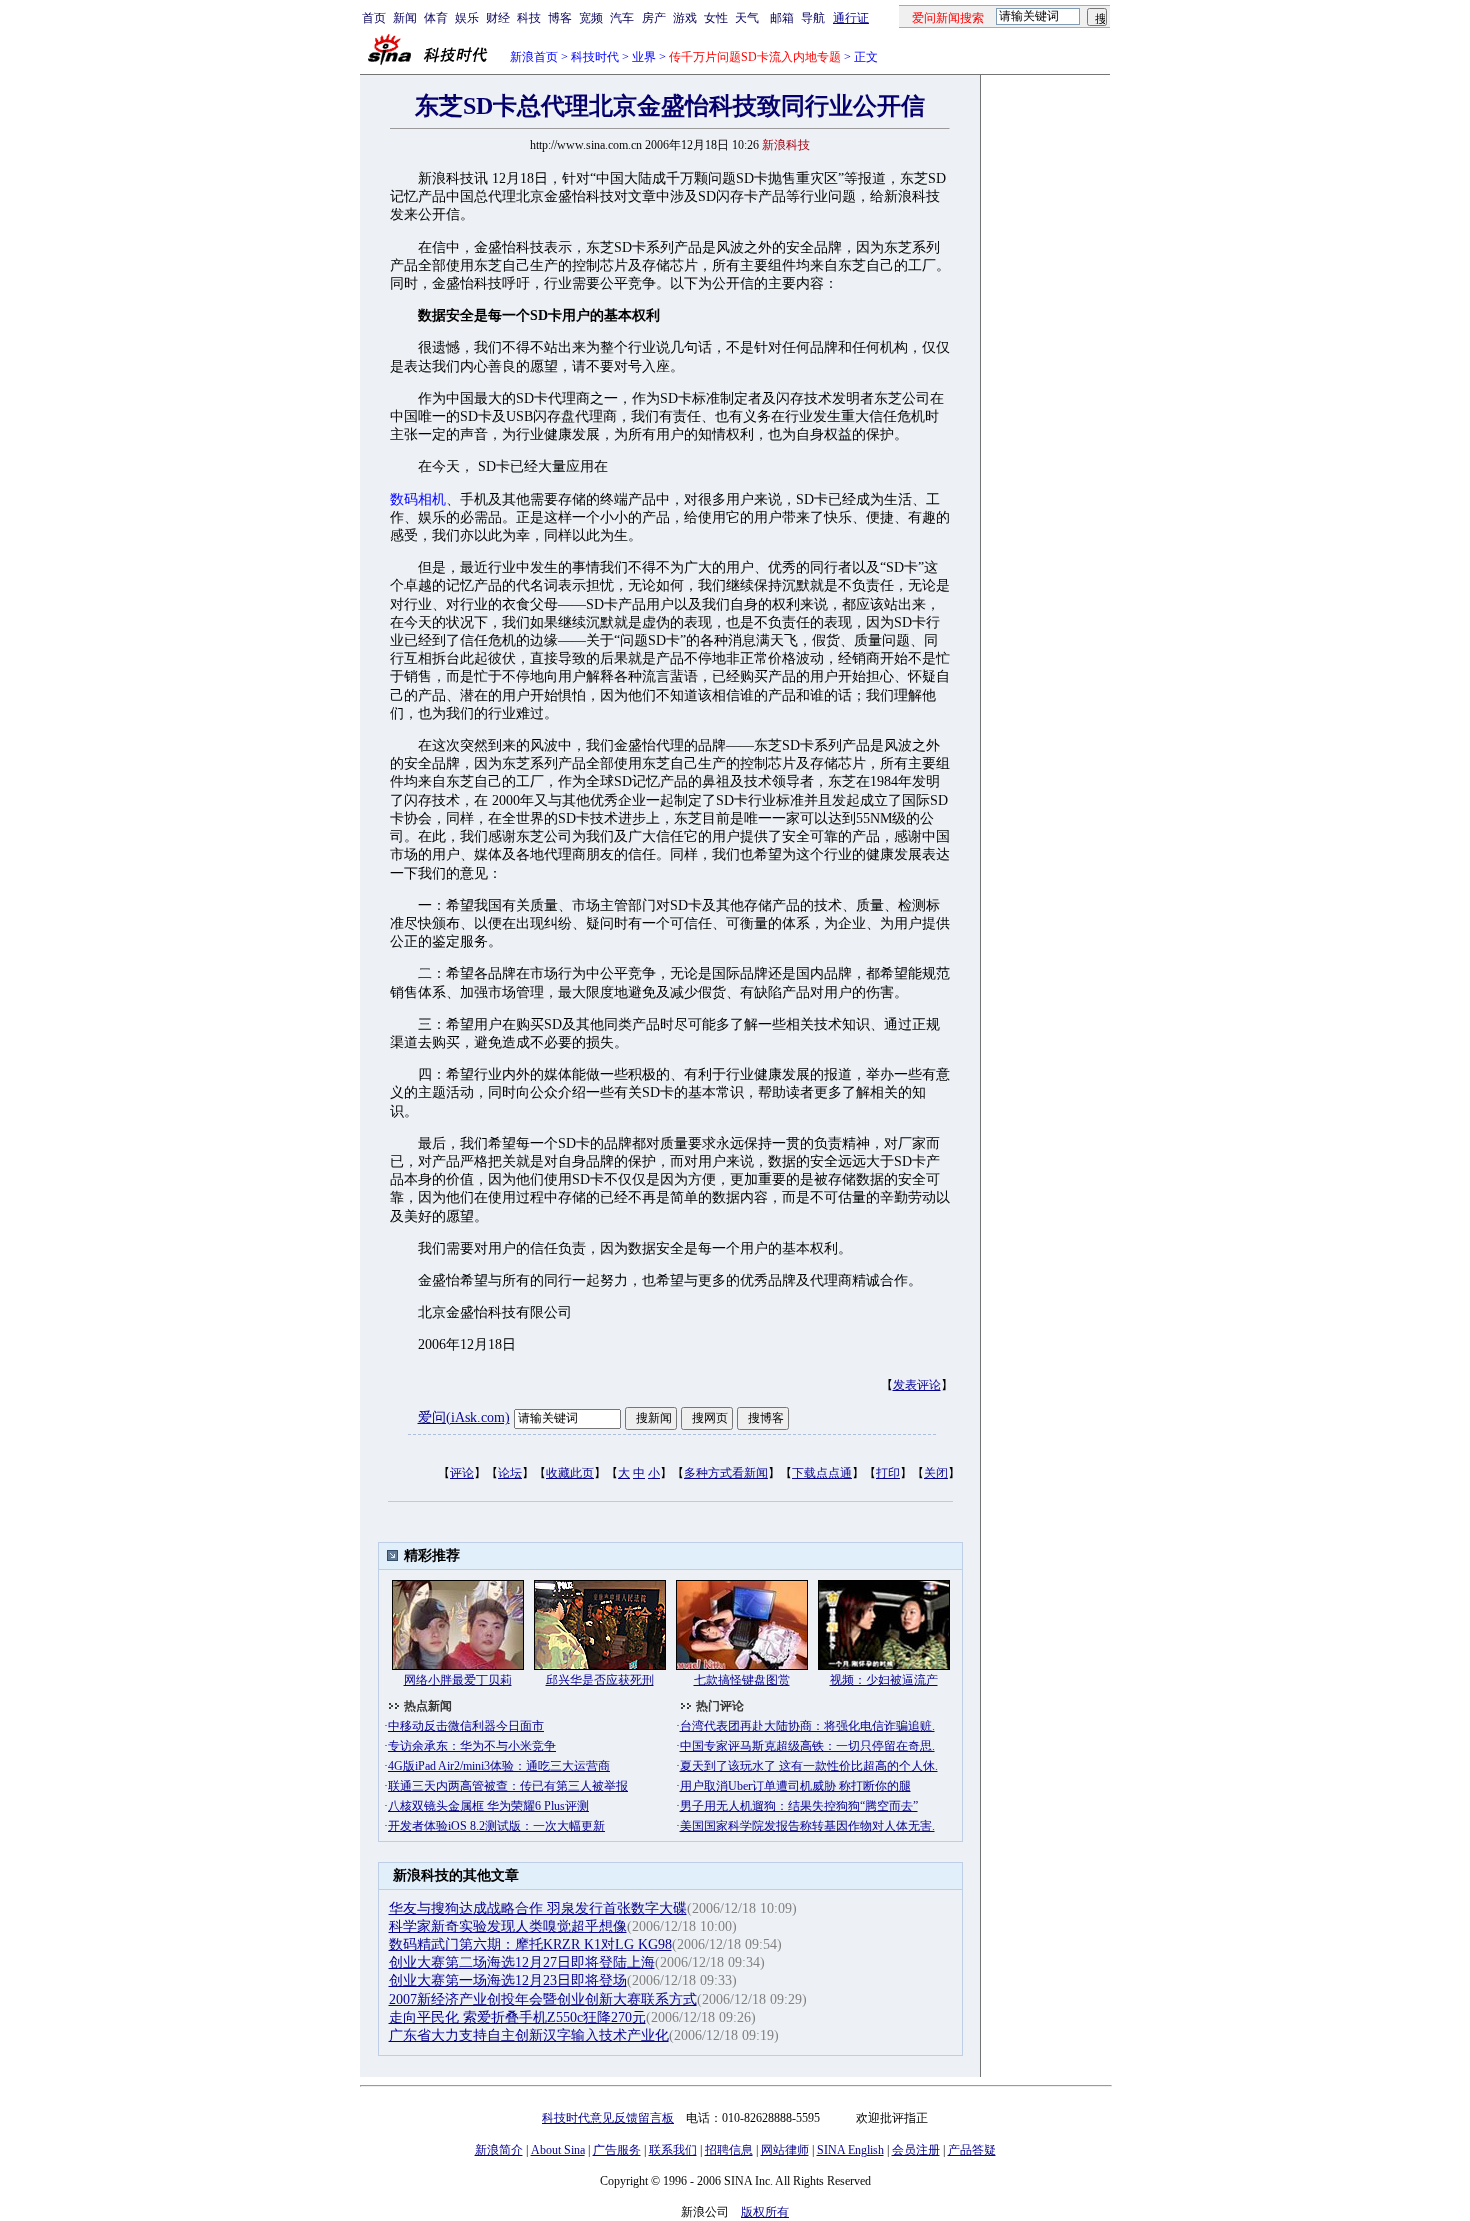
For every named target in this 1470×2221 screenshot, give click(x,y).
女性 (716, 18)
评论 (462, 1473)
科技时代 (595, 57)
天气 (747, 18)
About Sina (558, 2150)
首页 (374, 18)
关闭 (936, 1473)
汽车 (622, 18)
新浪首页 (534, 57)
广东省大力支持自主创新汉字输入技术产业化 (529, 2035)
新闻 (405, 18)
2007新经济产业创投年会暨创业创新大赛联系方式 (543, 1999)
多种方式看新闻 (726, 1473)
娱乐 (467, 18)
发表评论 (917, 1385)
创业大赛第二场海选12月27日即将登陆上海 (522, 1962)
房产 (654, 18)
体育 (436, 18)
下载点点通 (822, 1473)
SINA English (850, 2150)
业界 (644, 57)
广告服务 (617, 2150)
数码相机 (418, 499)
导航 (813, 18)
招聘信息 (729, 2150)
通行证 (851, 18)
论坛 (510, 1473)
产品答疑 (972, 2150)
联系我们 (673, 2150)
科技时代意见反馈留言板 (608, 2118)
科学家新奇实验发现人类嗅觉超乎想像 (508, 1926)
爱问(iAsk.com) (464, 1417)
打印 (888, 1473)
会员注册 (916, 2150)
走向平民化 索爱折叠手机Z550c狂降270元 (517, 2017)
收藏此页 (570, 1473)
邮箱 (782, 18)
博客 (560, 18)
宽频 (591, 18)
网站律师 (785, 2150)
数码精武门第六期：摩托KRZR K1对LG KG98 (530, 1944)
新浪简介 (499, 2150)
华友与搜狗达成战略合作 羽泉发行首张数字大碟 (538, 1908)
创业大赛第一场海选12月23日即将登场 (508, 1980)
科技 (529, 18)
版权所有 (765, 2212)
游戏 (685, 18)
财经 (498, 18)
